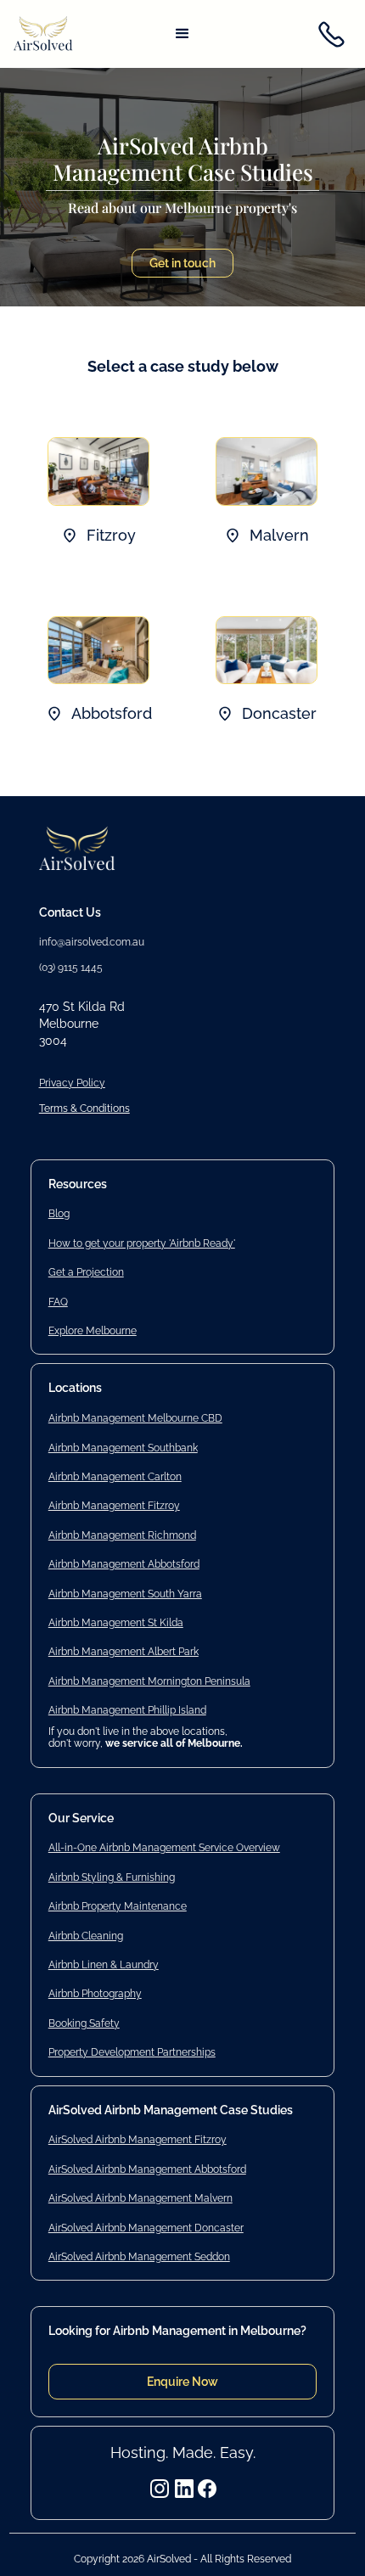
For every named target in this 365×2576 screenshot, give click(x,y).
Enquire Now (182, 2382)
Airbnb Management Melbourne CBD (135, 1418)
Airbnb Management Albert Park (124, 1652)
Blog (59, 1214)
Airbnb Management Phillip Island (127, 1710)
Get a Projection (86, 1272)
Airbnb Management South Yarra (125, 1594)
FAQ (58, 1302)
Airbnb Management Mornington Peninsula (149, 1681)
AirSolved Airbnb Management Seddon (139, 2257)
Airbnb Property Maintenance (118, 1906)
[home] (43, 35)
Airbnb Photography (95, 1994)
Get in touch (182, 263)
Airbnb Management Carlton (115, 1477)
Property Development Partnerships (132, 2052)
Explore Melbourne (93, 1331)
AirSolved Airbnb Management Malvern (140, 2198)
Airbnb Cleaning (86, 1936)
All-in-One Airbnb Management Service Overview (164, 1848)
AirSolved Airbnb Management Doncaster (146, 2228)
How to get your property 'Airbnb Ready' (142, 1243)
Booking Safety (84, 2023)
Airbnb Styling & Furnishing (112, 1877)
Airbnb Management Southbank (123, 1448)
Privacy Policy (72, 1083)
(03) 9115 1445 (71, 968)
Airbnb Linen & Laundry (104, 1965)
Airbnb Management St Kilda (116, 1623)
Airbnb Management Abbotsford (124, 1564)
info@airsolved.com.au (92, 942)
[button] (182, 34)
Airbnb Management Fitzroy (114, 1506)
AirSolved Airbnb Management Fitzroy (138, 2140)
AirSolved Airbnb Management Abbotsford (147, 2169)
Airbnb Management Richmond (122, 1535)
